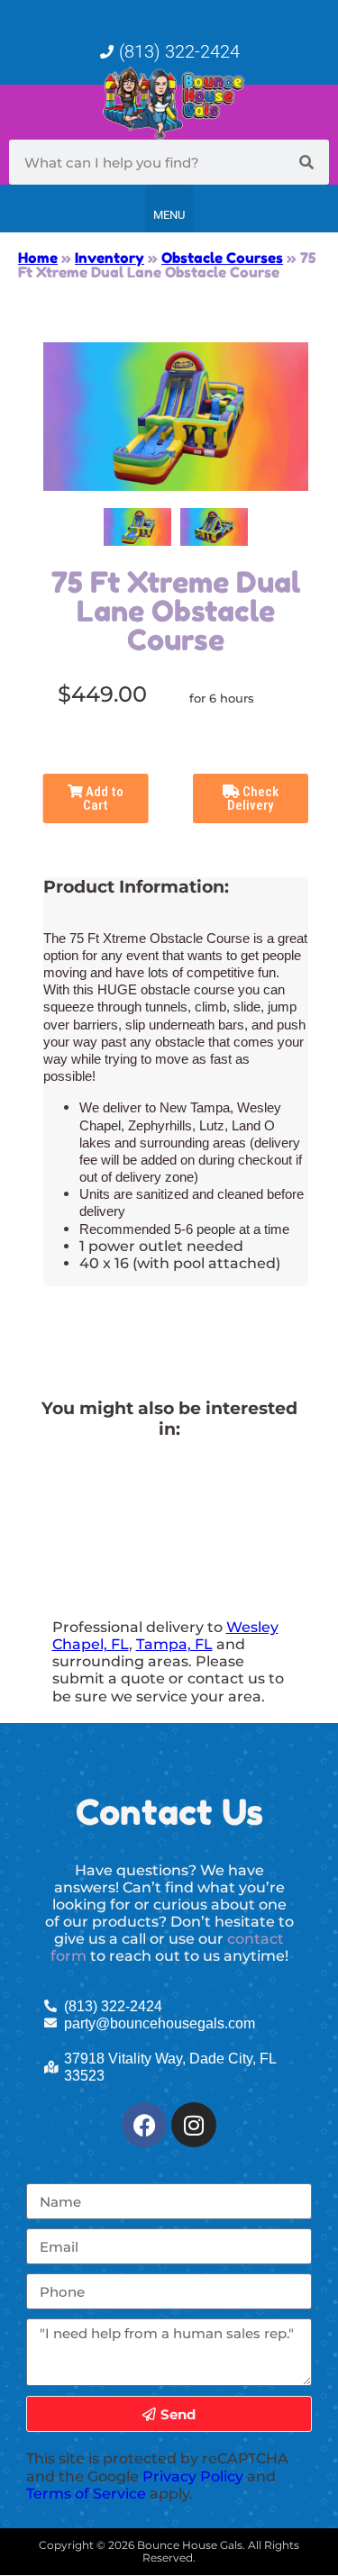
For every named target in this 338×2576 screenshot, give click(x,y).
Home (38, 258)
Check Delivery (253, 798)
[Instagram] (194, 2125)
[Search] (306, 162)
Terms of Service (86, 2494)
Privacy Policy (193, 2476)
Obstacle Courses (222, 258)
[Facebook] (144, 2125)
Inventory (110, 258)
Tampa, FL (174, 1644)
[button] (169, 209)
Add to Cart (103, 798)
